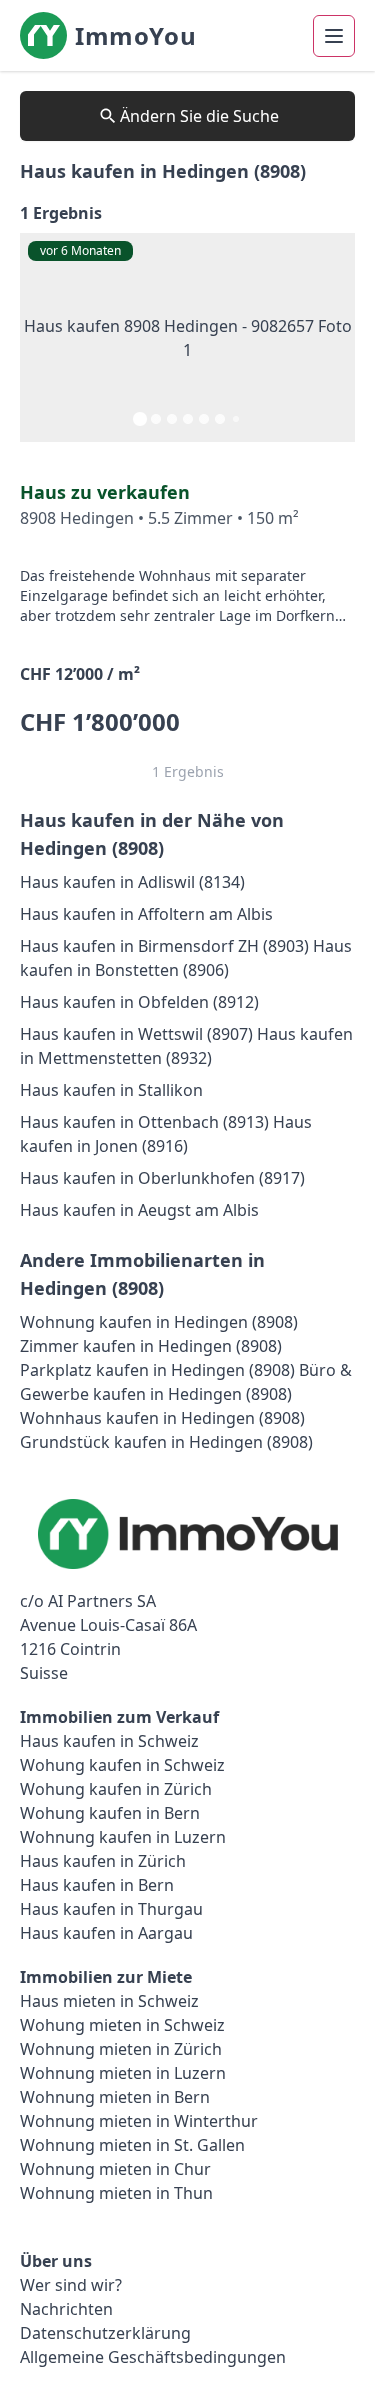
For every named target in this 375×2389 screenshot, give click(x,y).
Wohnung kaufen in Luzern (123, 1837)
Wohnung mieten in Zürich (121, 2049)
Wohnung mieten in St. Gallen (132, 2145)
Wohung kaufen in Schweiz (122, 1765)
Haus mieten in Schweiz (109, 2001)
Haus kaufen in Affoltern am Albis (146, 914)
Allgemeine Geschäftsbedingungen (153, 2357)
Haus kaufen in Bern (97, 1885)
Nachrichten (66, 2309)
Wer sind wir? (71, 2285)
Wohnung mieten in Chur (115, 2169)
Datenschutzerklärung (105, 2333)
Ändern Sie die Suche (199, 116)
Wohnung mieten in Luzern (123, 2073)
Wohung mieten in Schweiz (122, 2025)
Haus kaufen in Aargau (106, 1933)
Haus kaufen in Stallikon (111, 1090)
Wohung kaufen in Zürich (116, 1789)
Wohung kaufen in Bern (110, 1813)
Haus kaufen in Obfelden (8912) (139, 1002)
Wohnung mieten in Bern (115, 2097)
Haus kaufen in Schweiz (109, 1741)
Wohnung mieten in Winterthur (139, 2121)
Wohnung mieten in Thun (116, 2193)
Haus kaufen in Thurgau (111, 1909)
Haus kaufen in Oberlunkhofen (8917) (162, 1178)
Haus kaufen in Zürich (103, 1861)
